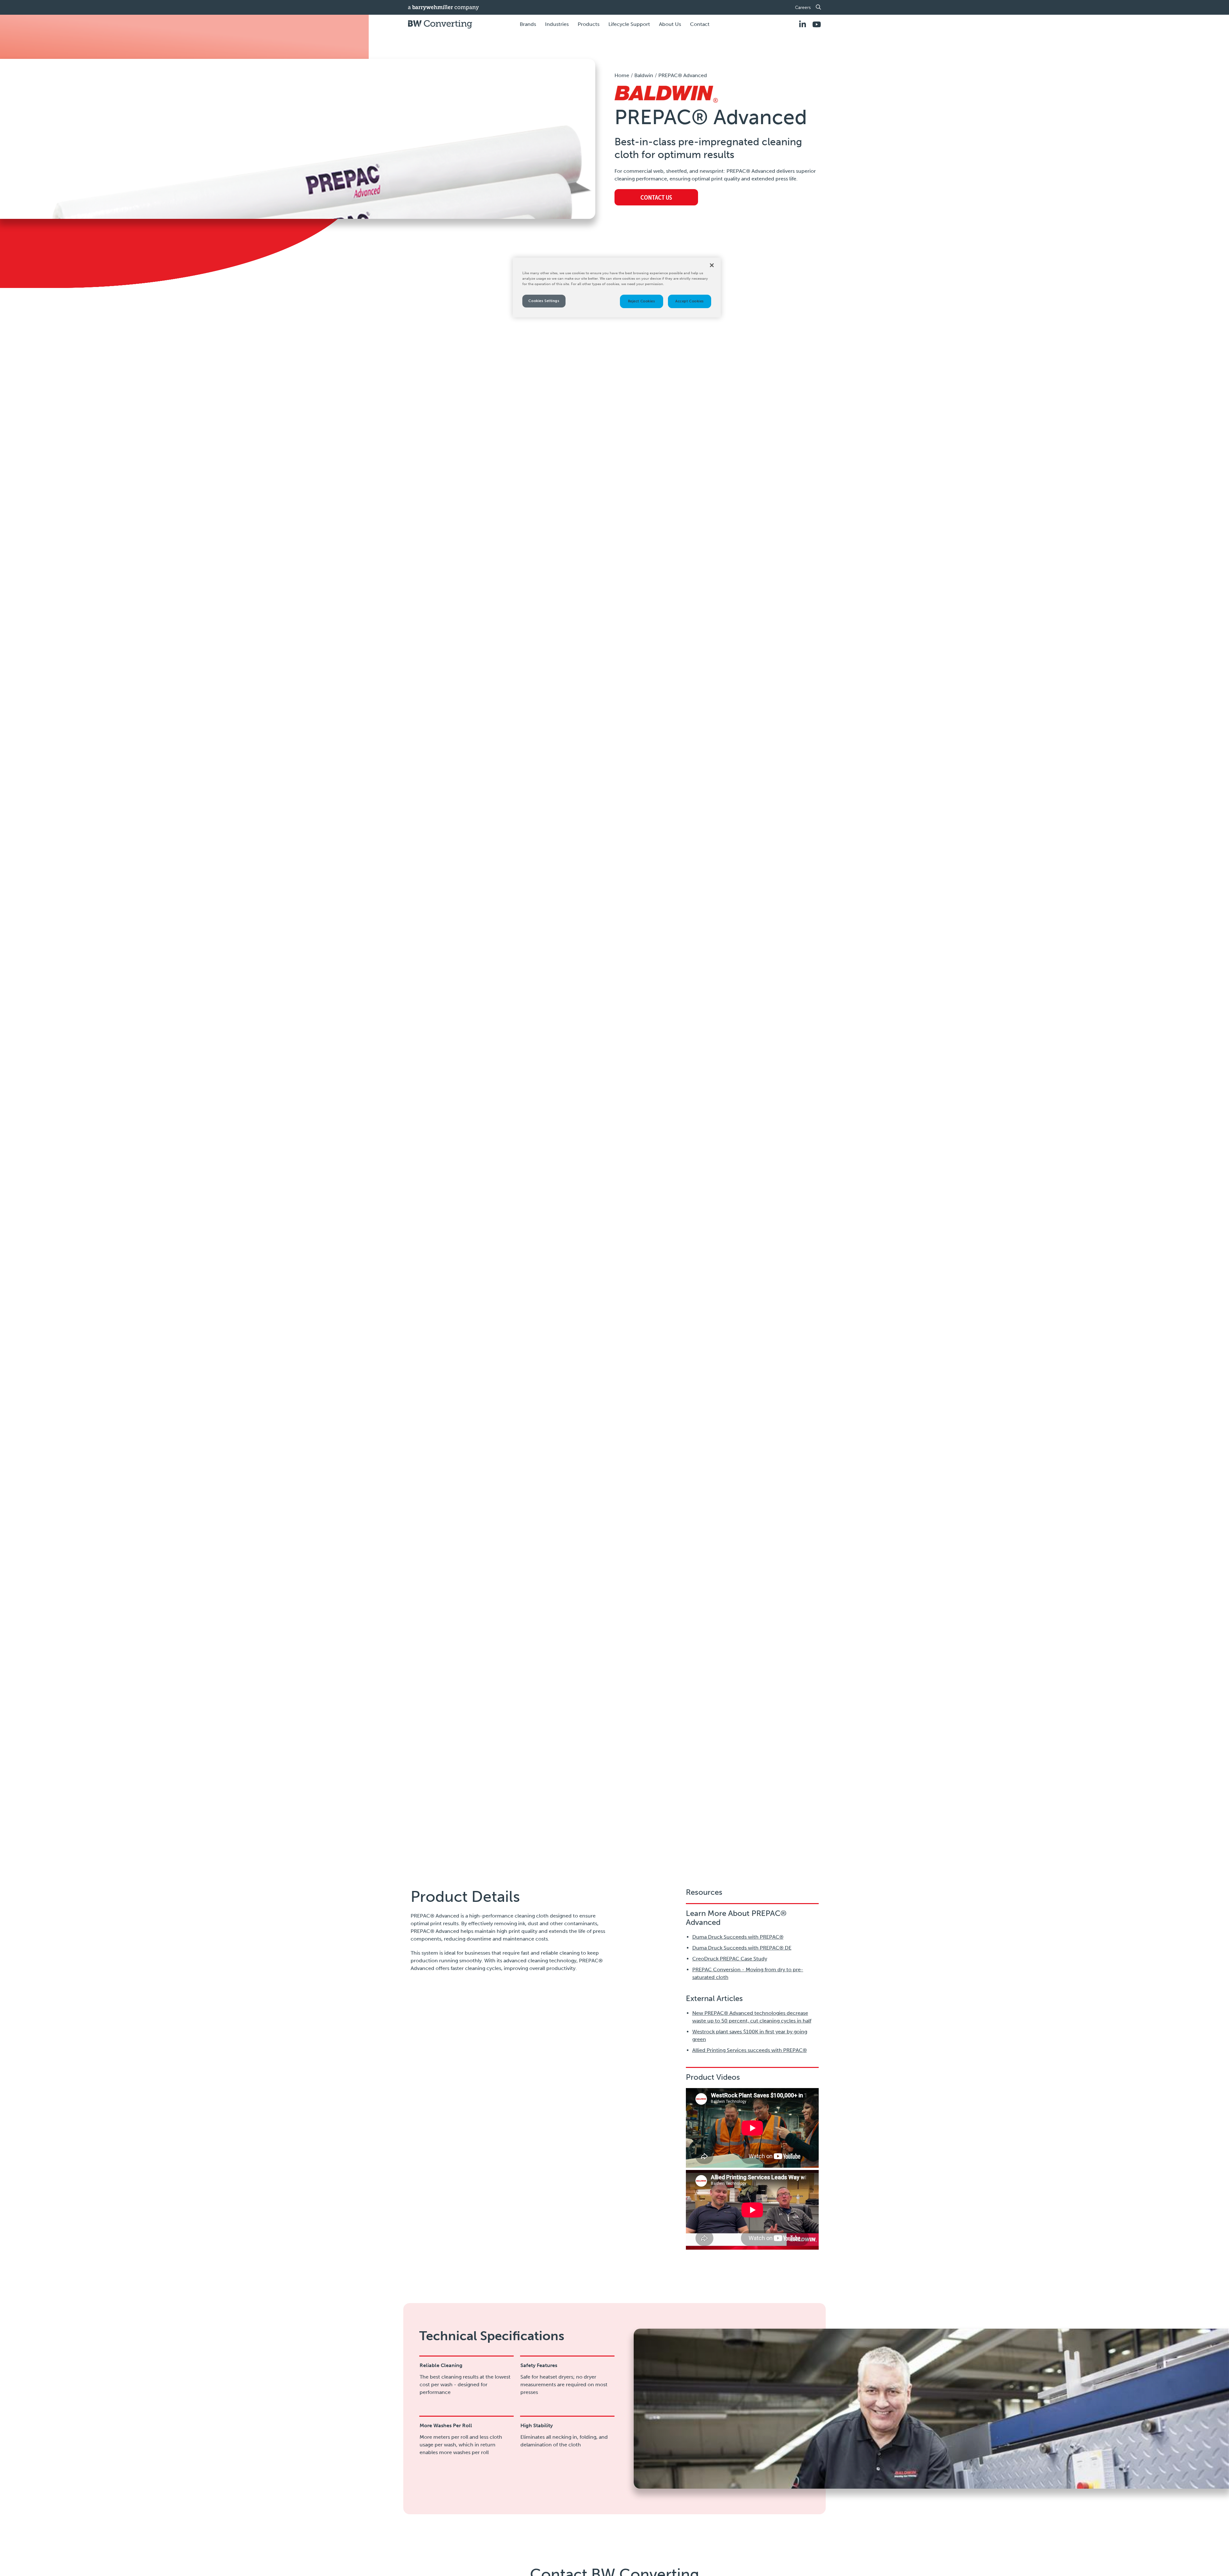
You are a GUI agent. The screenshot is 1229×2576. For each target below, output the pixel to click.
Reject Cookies (642, 301)
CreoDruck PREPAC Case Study (730, 1959)
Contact (700, 24)
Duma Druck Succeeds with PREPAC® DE (742, 1948)
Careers (803, 8)
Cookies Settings (544, 301)
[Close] (712, 265)
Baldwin (644, 75)
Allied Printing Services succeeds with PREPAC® (750, 2050)
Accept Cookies (690, 301)
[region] (617, 287)
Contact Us (656, 197)
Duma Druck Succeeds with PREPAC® (738, 1937)
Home (622, 75)
